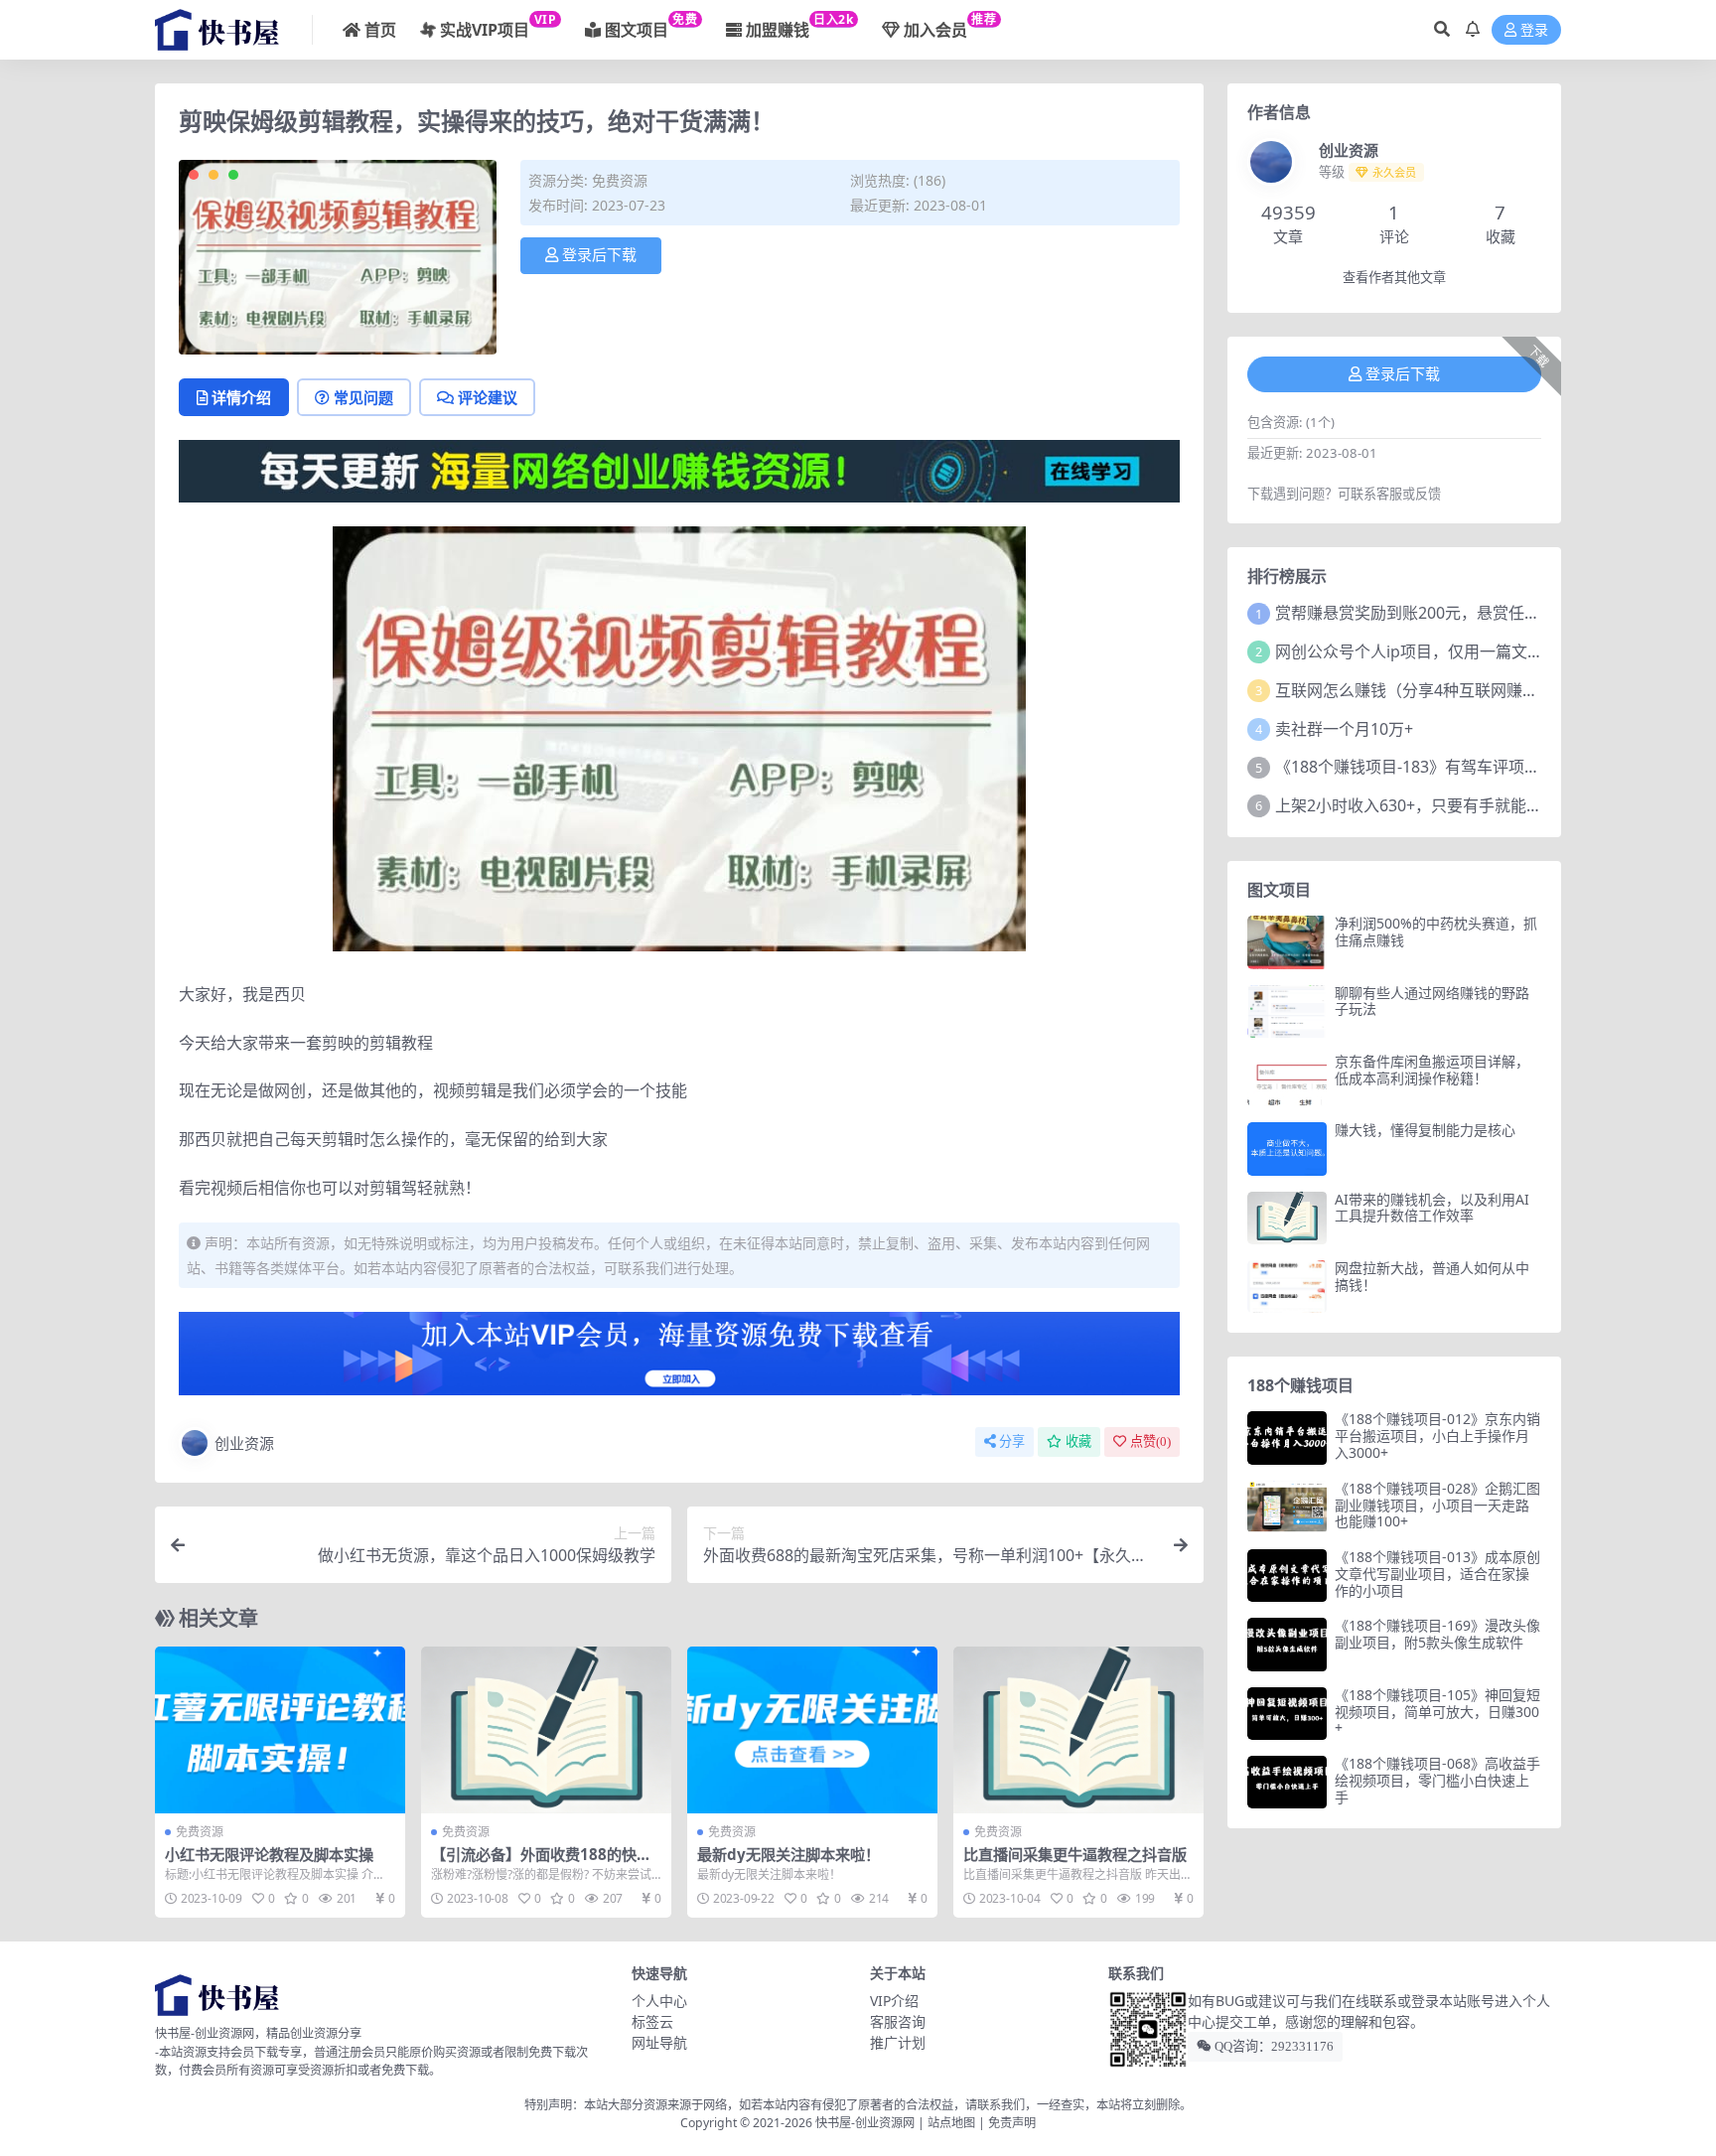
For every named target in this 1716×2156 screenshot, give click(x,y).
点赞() (1150, 1441)
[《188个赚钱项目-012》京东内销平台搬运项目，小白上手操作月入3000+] (1287, 1437)
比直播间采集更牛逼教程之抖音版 (1075, 1854)
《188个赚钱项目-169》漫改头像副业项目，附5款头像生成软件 (1437, 1634)
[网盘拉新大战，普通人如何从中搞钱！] (1287, 1287)
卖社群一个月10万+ (1344, 729)
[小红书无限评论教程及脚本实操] (280, 1730)
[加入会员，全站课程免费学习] (679, 470)
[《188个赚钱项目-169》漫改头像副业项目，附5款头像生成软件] (1287, 1644)
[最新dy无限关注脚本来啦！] (812, 1730)
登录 (1534, 30)
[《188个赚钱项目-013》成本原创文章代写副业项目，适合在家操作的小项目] (1287, 1576)
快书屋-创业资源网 (866, 2123)
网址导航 (659, 2042)
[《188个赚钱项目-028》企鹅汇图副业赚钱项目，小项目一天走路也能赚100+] (1287, 1507)
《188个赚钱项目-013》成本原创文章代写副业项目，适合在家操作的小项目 (1437, 1574)
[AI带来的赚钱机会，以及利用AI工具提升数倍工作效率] (1287, 1218)
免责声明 (1012, 2123)
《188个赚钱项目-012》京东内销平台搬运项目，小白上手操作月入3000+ (1437, 1436)
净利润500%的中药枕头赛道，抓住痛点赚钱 (1436, 932)
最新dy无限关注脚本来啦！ (788, 1854)
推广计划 (898, 2042)
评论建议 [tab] (488, 397)
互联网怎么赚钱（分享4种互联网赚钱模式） (1430, 690)
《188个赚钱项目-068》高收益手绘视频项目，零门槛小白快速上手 (1437, 1780)
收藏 (1078, 1441)
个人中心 (659, 2001)
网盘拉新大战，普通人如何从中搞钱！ (1432, 1276)
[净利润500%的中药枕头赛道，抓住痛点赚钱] (1287, 942)
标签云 (652, 2021)
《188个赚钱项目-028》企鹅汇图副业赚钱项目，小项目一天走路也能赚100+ (1437, 1505)
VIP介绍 (894, 2001)
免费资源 (620, 180)
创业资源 (244, 1443)
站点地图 (951, 2123)
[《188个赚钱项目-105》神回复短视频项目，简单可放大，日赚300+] (1287, 1714)
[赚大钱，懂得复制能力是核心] (1287, 1149)
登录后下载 (599, 255)
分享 (1012, 1441)
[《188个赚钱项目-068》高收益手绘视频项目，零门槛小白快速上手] (1287, 1782)
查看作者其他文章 (1394, 278)
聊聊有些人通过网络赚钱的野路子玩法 (1432, 1001)
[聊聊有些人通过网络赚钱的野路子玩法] (1287, 1011)
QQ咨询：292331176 (1273, 2046)
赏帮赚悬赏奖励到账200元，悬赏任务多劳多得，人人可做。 (1487, 613)
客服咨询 (898, 2021)
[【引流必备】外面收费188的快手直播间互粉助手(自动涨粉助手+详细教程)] (546, 1730)
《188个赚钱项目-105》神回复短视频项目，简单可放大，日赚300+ (1437, 1712)
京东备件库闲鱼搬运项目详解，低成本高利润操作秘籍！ (1432, 1070)
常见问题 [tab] (363, 397)
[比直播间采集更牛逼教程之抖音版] (1078, 1730)
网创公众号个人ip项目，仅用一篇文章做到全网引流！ (1465, 651)
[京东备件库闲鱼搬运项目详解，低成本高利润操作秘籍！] (1287, 1080)
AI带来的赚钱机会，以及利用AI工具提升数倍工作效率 (1432, 1208)
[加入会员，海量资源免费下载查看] (679, 1360)
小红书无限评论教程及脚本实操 (269, 1854)
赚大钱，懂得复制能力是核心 (1425, 1130)
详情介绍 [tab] (241, 397)
